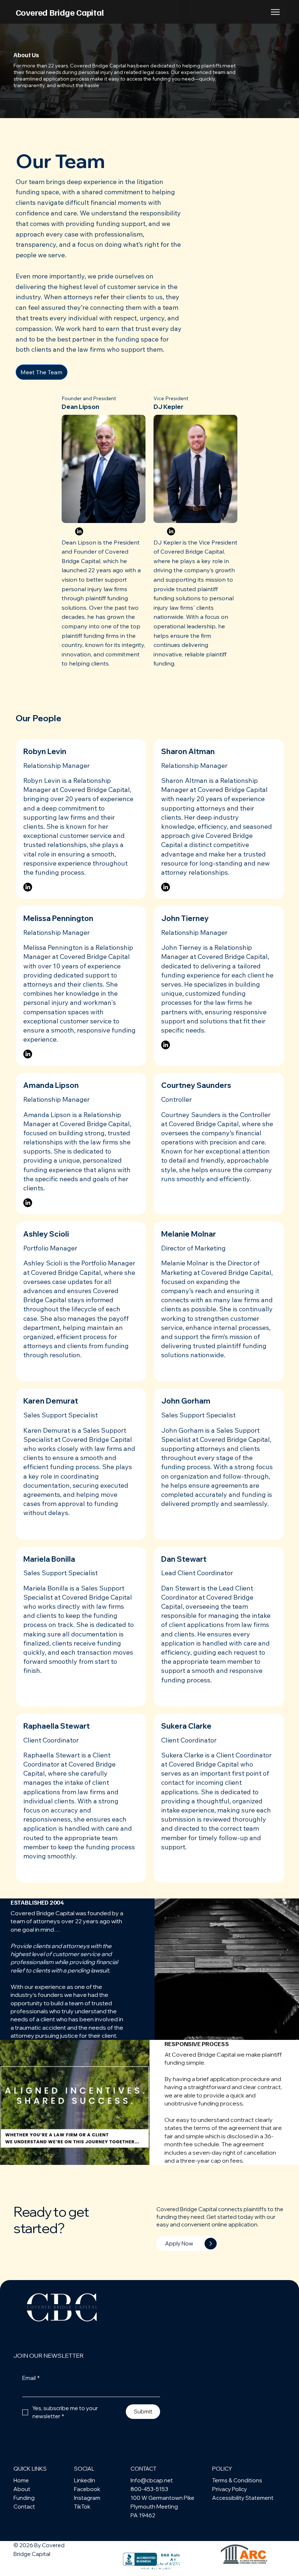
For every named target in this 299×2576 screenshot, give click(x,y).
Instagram (87, 2498)
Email (31, 2378)
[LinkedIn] (79, 531)
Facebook (87, 2489)
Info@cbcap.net (152, 2480)
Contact (24, 2507)
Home (21, 2480)
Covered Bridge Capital (61, 12)
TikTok (82, 2507)
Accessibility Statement (243, 2498)
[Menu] (276, 12)
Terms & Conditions (237, 2480)
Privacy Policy (230, 2489)
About (22, 2489)
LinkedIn (85, 2480)
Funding (24, 2498)
